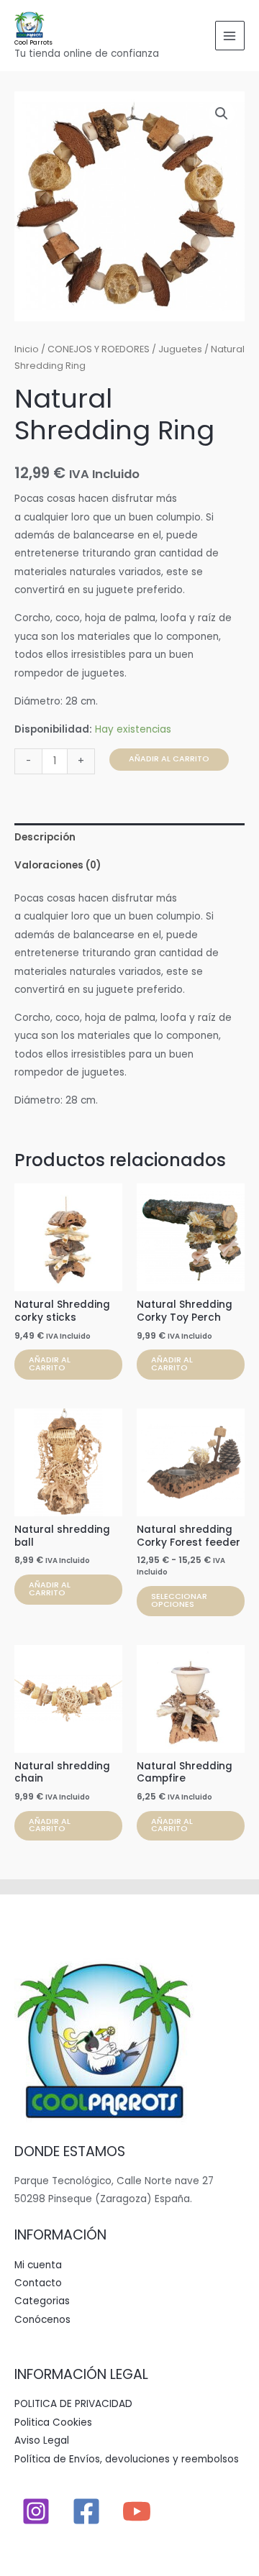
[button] (222, 114)
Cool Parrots (33, 42)
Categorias (42, 2301)
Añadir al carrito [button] (50, 1364)
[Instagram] (36, 2511)
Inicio (27, 349)
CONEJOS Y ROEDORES (99, 349)
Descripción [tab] (45, 837)
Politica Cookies (53, 2423)
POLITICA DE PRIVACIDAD (73, 2404)
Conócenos (42, 2320)
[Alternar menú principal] (230, 36)
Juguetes (180, 349)
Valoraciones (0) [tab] (58, 865)
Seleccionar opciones (179, 1600)
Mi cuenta (38, 2265)
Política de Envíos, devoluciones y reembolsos (127, 2459)
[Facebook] (86, 2511)
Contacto (38, 2283)
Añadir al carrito (169, 759)
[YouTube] (137, 2511)
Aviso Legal (42, 2440)
